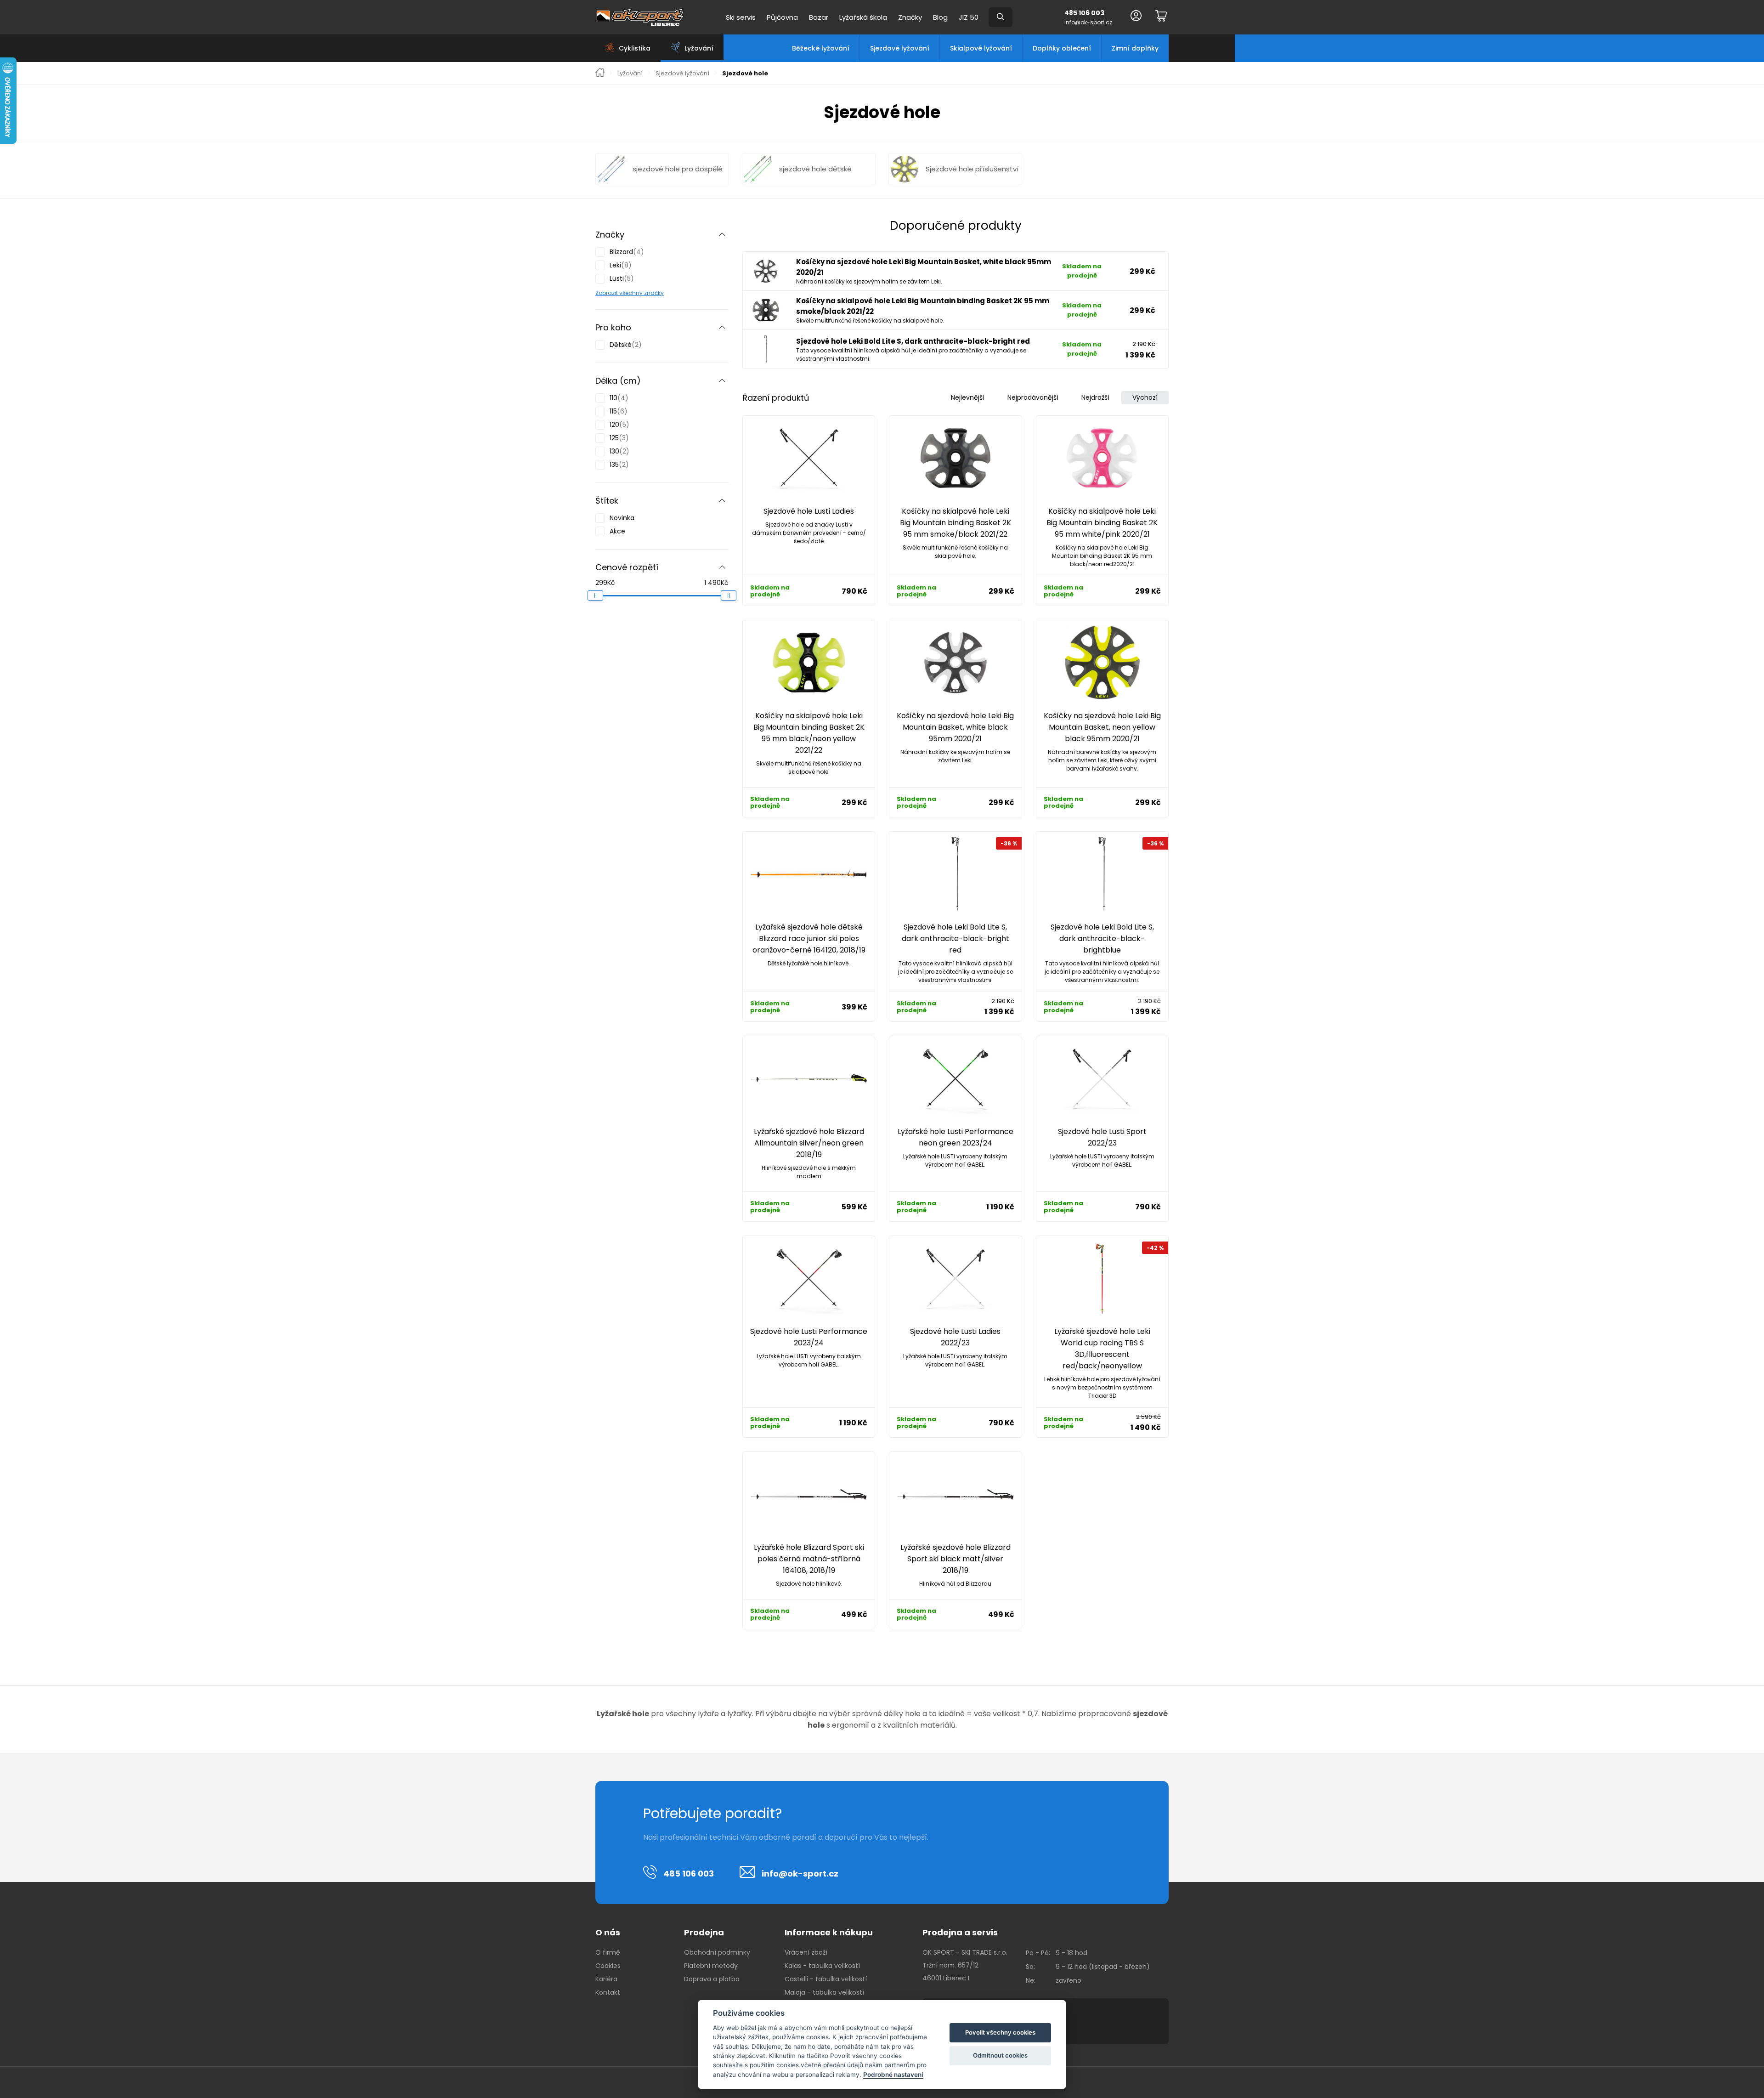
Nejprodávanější (1033, 397)
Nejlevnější (968, 397)
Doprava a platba (712, 1979)
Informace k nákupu (829, 1932)
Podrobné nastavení (893, 2075)
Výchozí (1145, 397)
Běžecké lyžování (821, 48)
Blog (940, 17)
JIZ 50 (969, 17)
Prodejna (704, 1932)
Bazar (819, 17)
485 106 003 (1084, 13)
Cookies (608, 1966)
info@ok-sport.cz (1088, 22)
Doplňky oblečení (1062, 48)
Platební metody (711, 1966)
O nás (608, 1932)
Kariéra (606, 1979)
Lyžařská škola (863, 17)
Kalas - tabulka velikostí (822, 1966)
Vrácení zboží (806, 1952)
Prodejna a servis (960, 1932)
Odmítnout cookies (1000, 2055)
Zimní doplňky (1135, 48)
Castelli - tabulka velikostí (826, 1979)
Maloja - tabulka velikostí (824, 1992)
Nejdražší (1095, 397)
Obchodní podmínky (717, 1952)
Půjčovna (782, 17)
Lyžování (630, 74)
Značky (910, 17)
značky (653, 293)
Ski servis (741, 17)
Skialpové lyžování (981, 48)
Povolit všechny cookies (1000, 2032)
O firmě (608, 1952)
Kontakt (608, 1992)
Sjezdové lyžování (900, 48)
